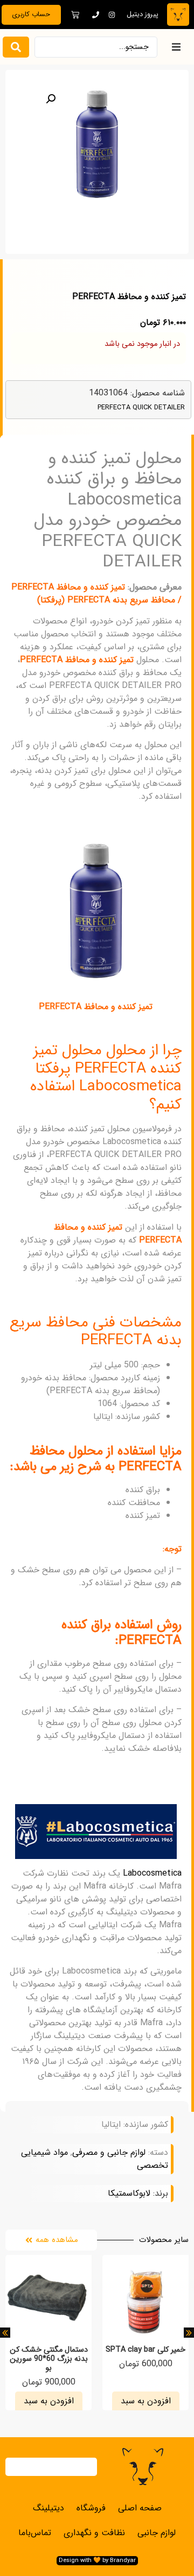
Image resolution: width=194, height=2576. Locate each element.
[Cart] (75, 15)
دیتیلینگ (48, 2508)
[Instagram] (112, 15)
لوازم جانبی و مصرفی (109, 2152)
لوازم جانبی (157, 2533)
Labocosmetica (152, 1873)
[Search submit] (16, 47)
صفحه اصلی (140, 2508)
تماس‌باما (35, 2533)
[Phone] (96, 15)
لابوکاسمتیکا (129, 2194)
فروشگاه (91, 2508)
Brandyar (123, 2560)
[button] (176, 47)
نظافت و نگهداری (94, 2533)
